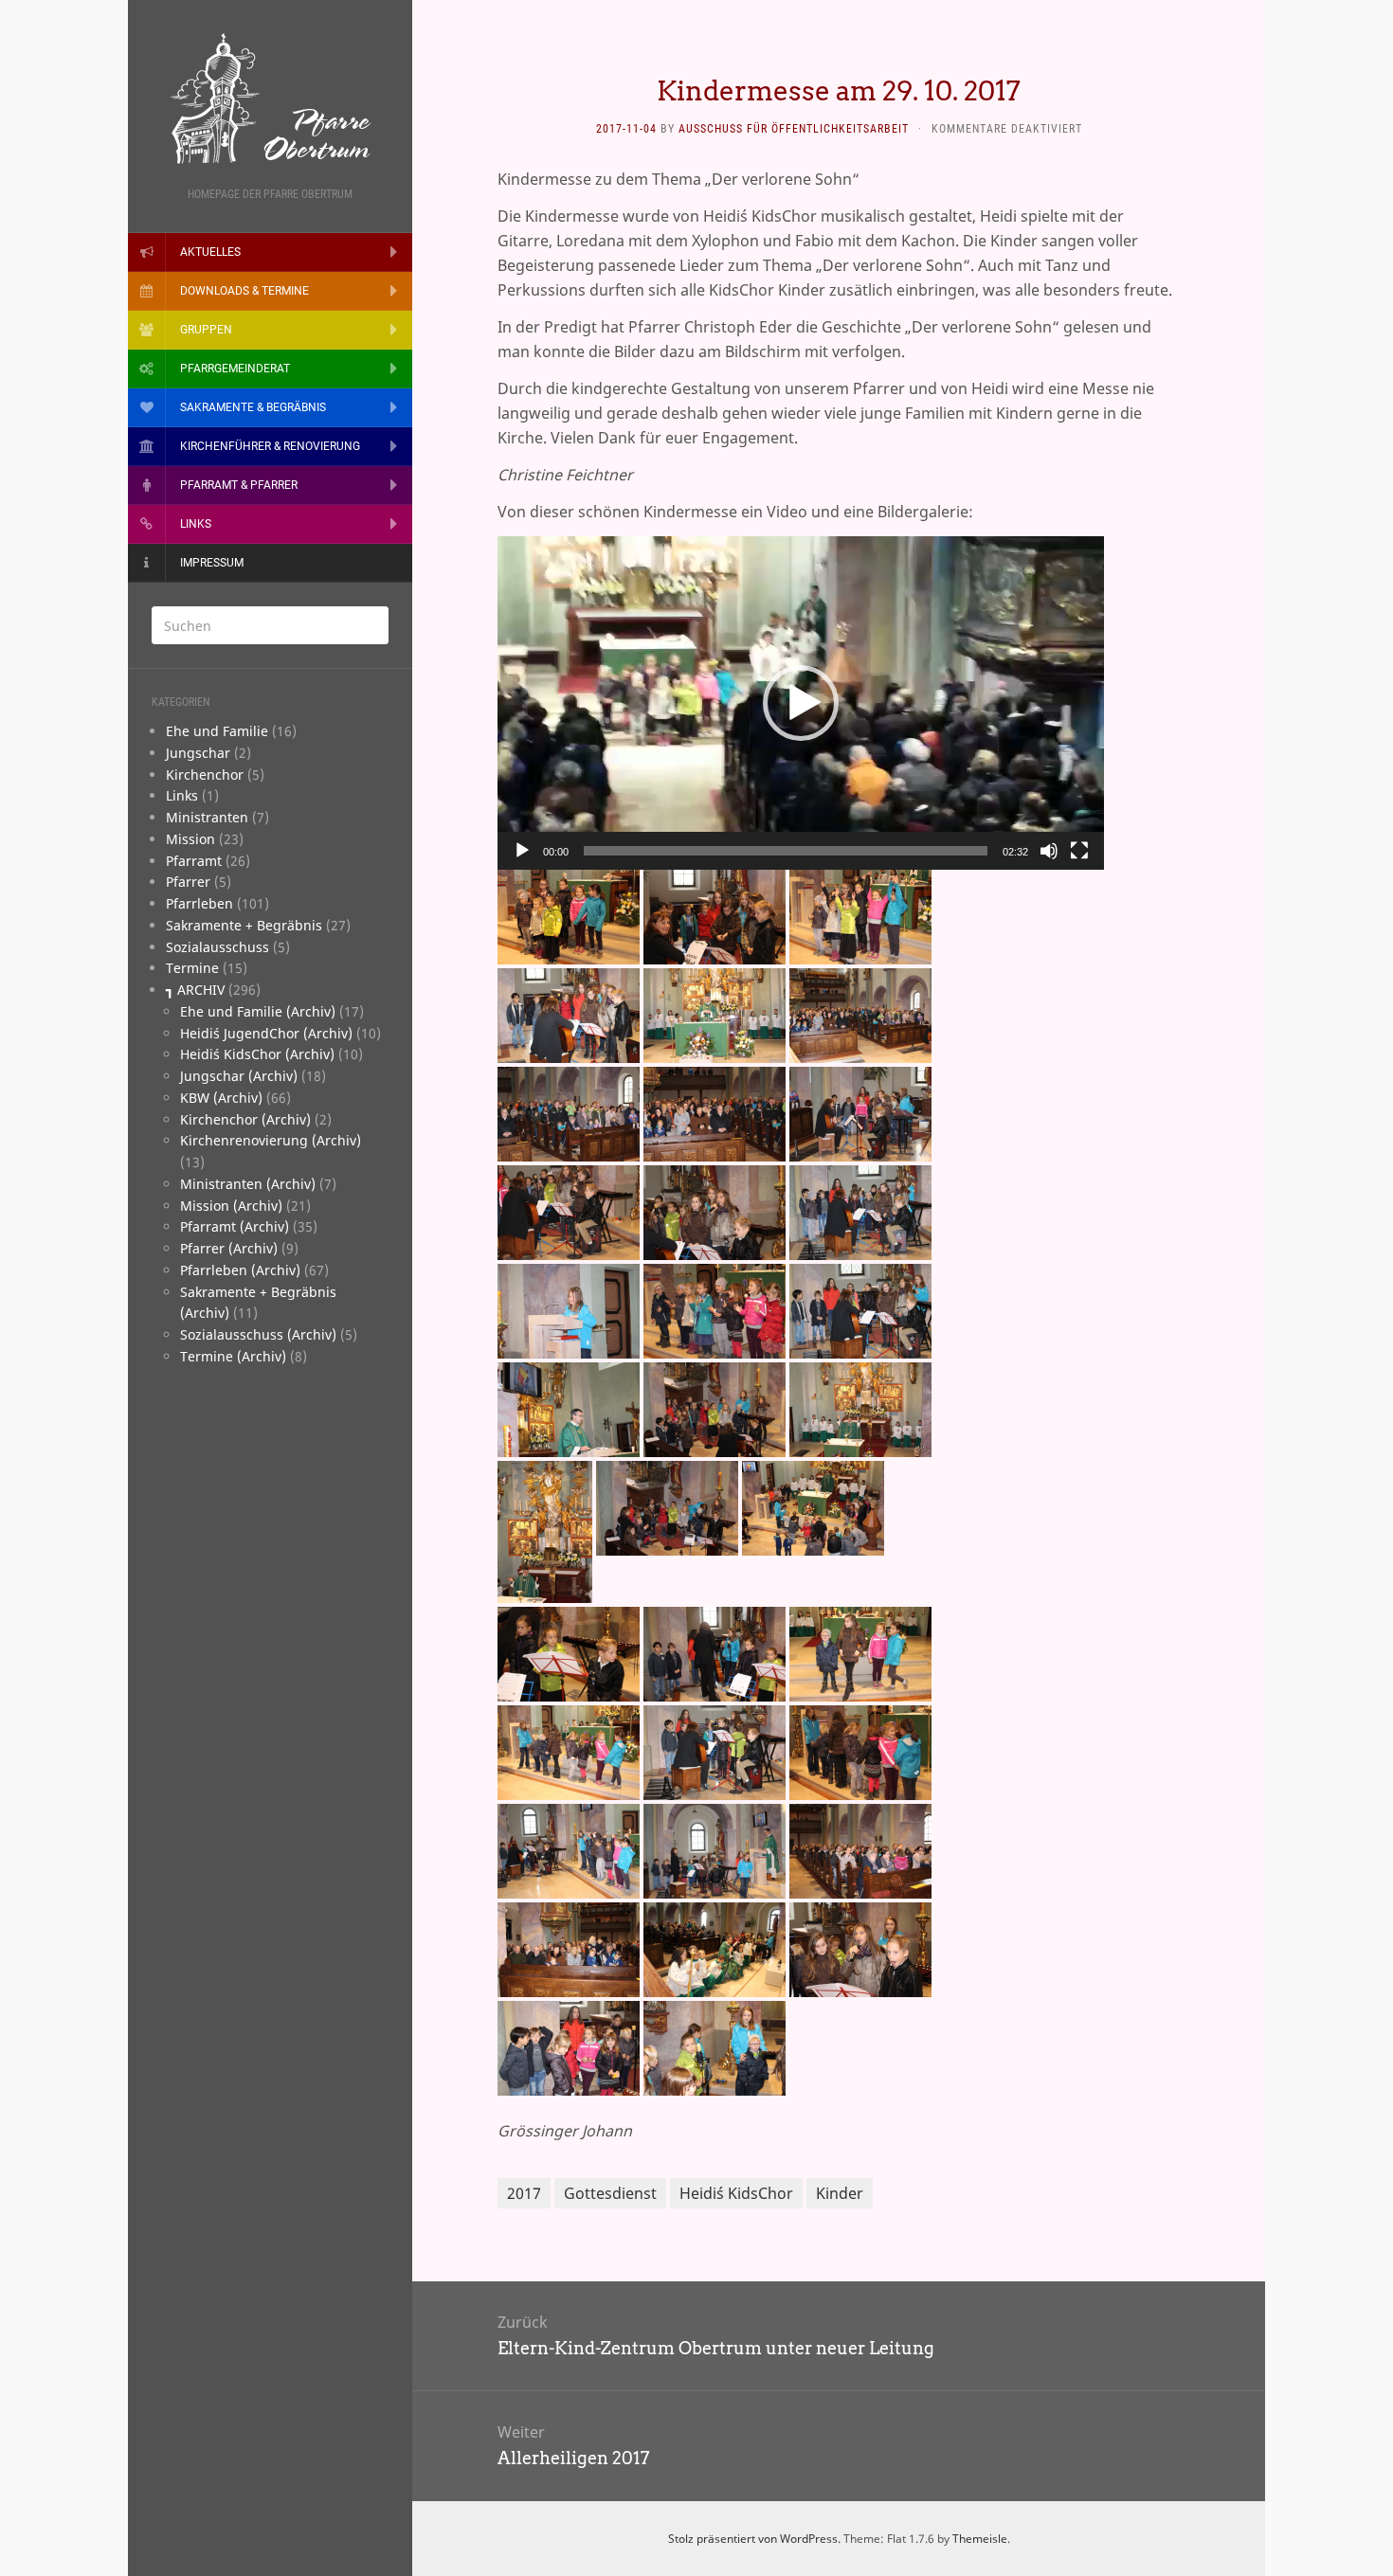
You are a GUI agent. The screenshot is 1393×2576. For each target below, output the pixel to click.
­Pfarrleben (199, 903)
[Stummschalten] (1049, 851)
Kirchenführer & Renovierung (270, 446)
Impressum (212, 563)
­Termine (192, 968)
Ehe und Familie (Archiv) (258, 1011)
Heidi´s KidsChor (736, 2193)
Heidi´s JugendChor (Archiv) (266, 1033)
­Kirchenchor (205, 775)
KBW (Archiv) (221, 1098)
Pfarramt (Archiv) (235, 1226)
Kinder (840, 2193)
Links (196, 524)
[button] (801, 703)
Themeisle (980, 2539)
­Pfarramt (194, 861)
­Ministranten (207, 817)
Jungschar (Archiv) (239, 1076)
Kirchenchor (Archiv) (245, 1119)
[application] (801, 703)
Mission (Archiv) (231, 1206)
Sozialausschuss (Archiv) (258, 1334)
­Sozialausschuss (217, 947)
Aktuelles (210, 252)
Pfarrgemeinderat (235, 369)
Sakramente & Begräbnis (253, 407)
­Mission (190, 839)
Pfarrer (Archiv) (229, 1248)
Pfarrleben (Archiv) (240, 1270)
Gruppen (206, 330)
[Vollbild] (1079, 851)
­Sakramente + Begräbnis (244, 925)
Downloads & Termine (244, 291)
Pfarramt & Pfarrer (239, 485)
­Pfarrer (188, 882)
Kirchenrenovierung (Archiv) (271, 1140)
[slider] (786, 851)
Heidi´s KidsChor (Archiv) (257, 1054)
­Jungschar (198, 753)
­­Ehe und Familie (217, 731)
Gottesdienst (610, 2193)
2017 (524, 2193)
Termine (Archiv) (233, 1356)
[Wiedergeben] (522, 851)
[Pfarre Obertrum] (270, 99)
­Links (182, 795)
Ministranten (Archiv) (248, 1184)
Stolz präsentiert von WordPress (753, 2539)
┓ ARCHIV (195, 990)
